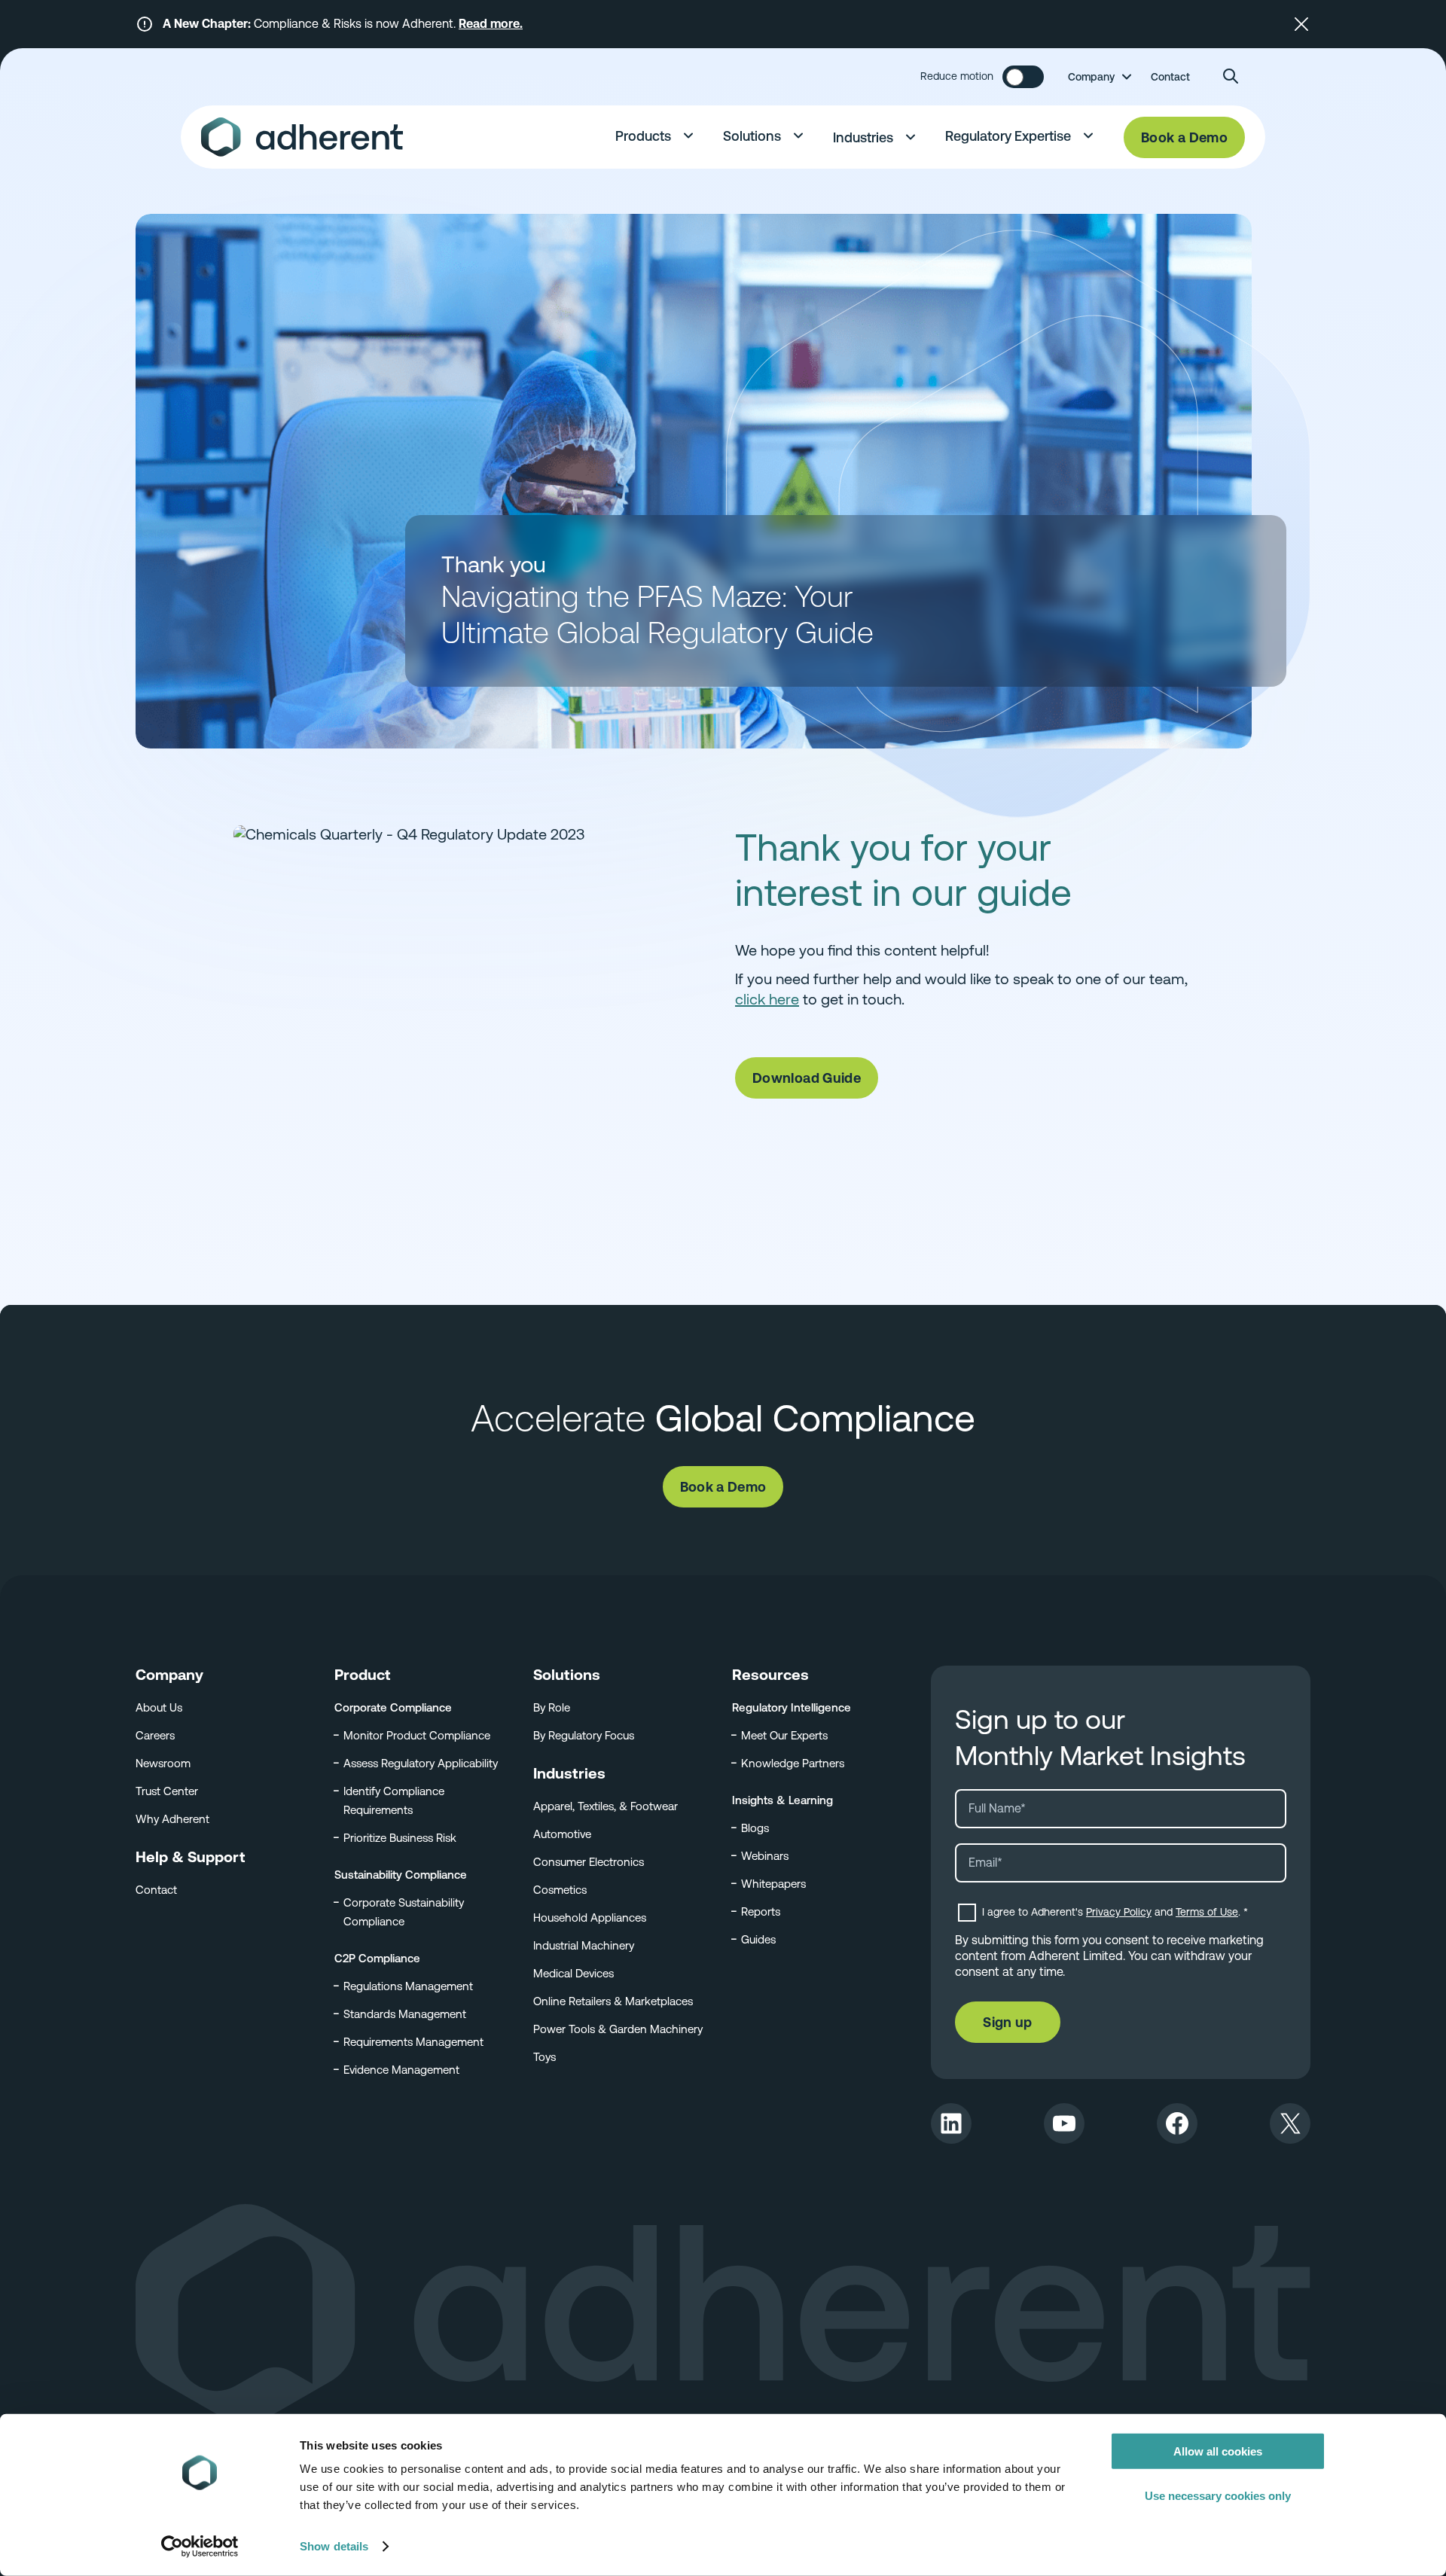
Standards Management (405, 2014)
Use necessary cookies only (1218, 2495)
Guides (758, 1939)
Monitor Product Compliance (417, 1735)
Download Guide (807, 1078)
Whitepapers (773, 1884)
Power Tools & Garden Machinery (618, 2029)
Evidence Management (401, 2070)
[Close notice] (1301, 24)
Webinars (765, 1856)
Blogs (755, 1828)
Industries (863, 137)
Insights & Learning (782, 1800)
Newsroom (163, 1763)
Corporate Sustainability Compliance (404, 1912)
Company (1091, 77)
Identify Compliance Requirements (394, 1800)
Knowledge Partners (793, 1763)
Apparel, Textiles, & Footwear (606, 1806)
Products (643, 136)
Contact (1170, 77)
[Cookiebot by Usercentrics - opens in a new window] (200, 2547)
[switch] (1023, 77)
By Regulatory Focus (584, 1735)
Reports (761, 1911)
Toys (545, 2057)
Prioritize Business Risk (400, 1838)
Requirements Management (413, 2042)
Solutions (752, 136)
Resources (770, 1675)
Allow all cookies (1218, 2451)
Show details (334, 2546)
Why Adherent (172, 1819)
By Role (552, 1707)
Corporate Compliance (393, 1707)
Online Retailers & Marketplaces (613, 2001)
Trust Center (167, 1791)
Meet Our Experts (784, 1735)
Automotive (562, 1834)
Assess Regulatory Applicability (421, 1763)
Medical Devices (574, 1973)
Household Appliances (590, 1918)
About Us (159, 1707)
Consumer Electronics (589, 1862)
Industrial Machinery (584, 1945)
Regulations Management (408, 1986)
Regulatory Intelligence (792, 1707)
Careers (155, 1735)
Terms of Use (1207, 1912)
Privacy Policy (1119, 1912)
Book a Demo (1184, 137)
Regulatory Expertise (1008, 136)
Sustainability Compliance (401, 1875)
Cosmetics (560, 1890)
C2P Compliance (377, 1958)
